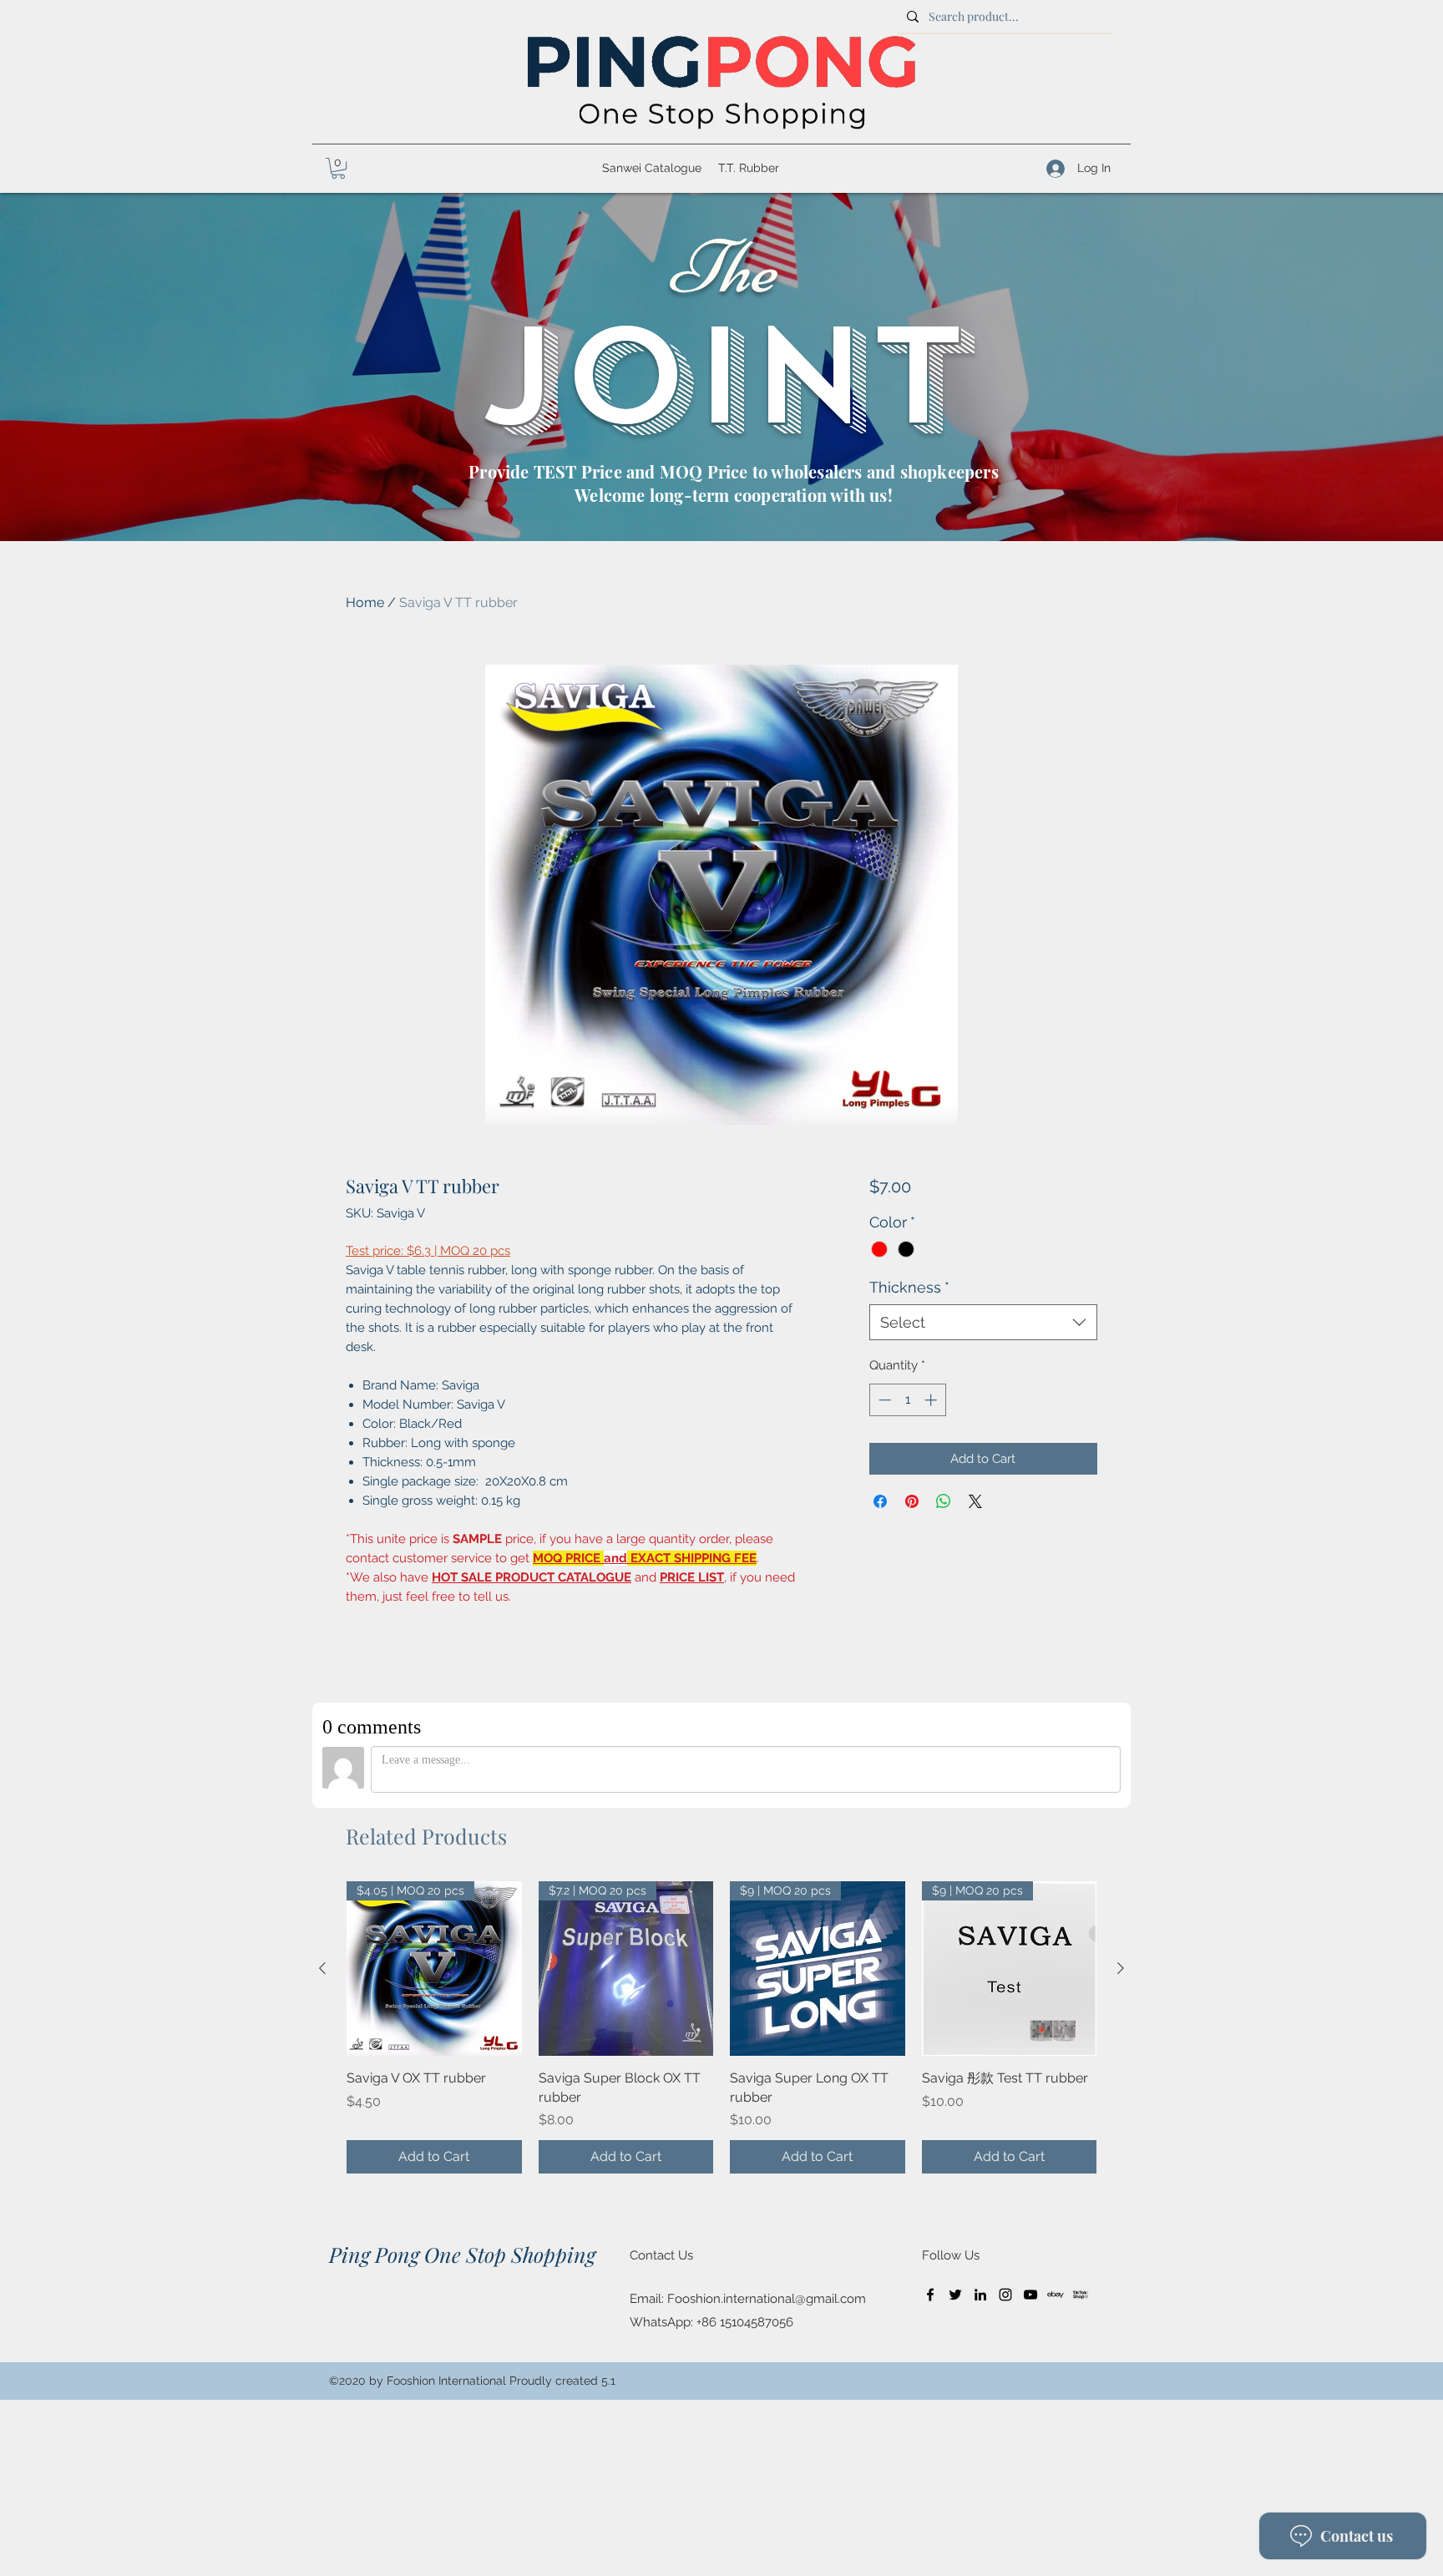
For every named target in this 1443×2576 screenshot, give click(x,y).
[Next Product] (1121, 1968)
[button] (338, 168)
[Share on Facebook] (880, 1501)
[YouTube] (1030, 2295)
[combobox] (983, 1322)
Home (365, 602)
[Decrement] (883, 1400)
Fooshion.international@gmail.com (767, 2299)
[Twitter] (955, 2295)
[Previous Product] (322, 1968)
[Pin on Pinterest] (912, 1501)
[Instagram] (1005, 2295)
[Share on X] (975, 1501)
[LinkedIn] (980, 2295)
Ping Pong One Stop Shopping (462, 2254)
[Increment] (932, 1400)
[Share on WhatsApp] (944, 1501)
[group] (721, 2027)
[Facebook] (930, 2295)
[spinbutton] (907, 1400)
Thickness (909, 1287)
